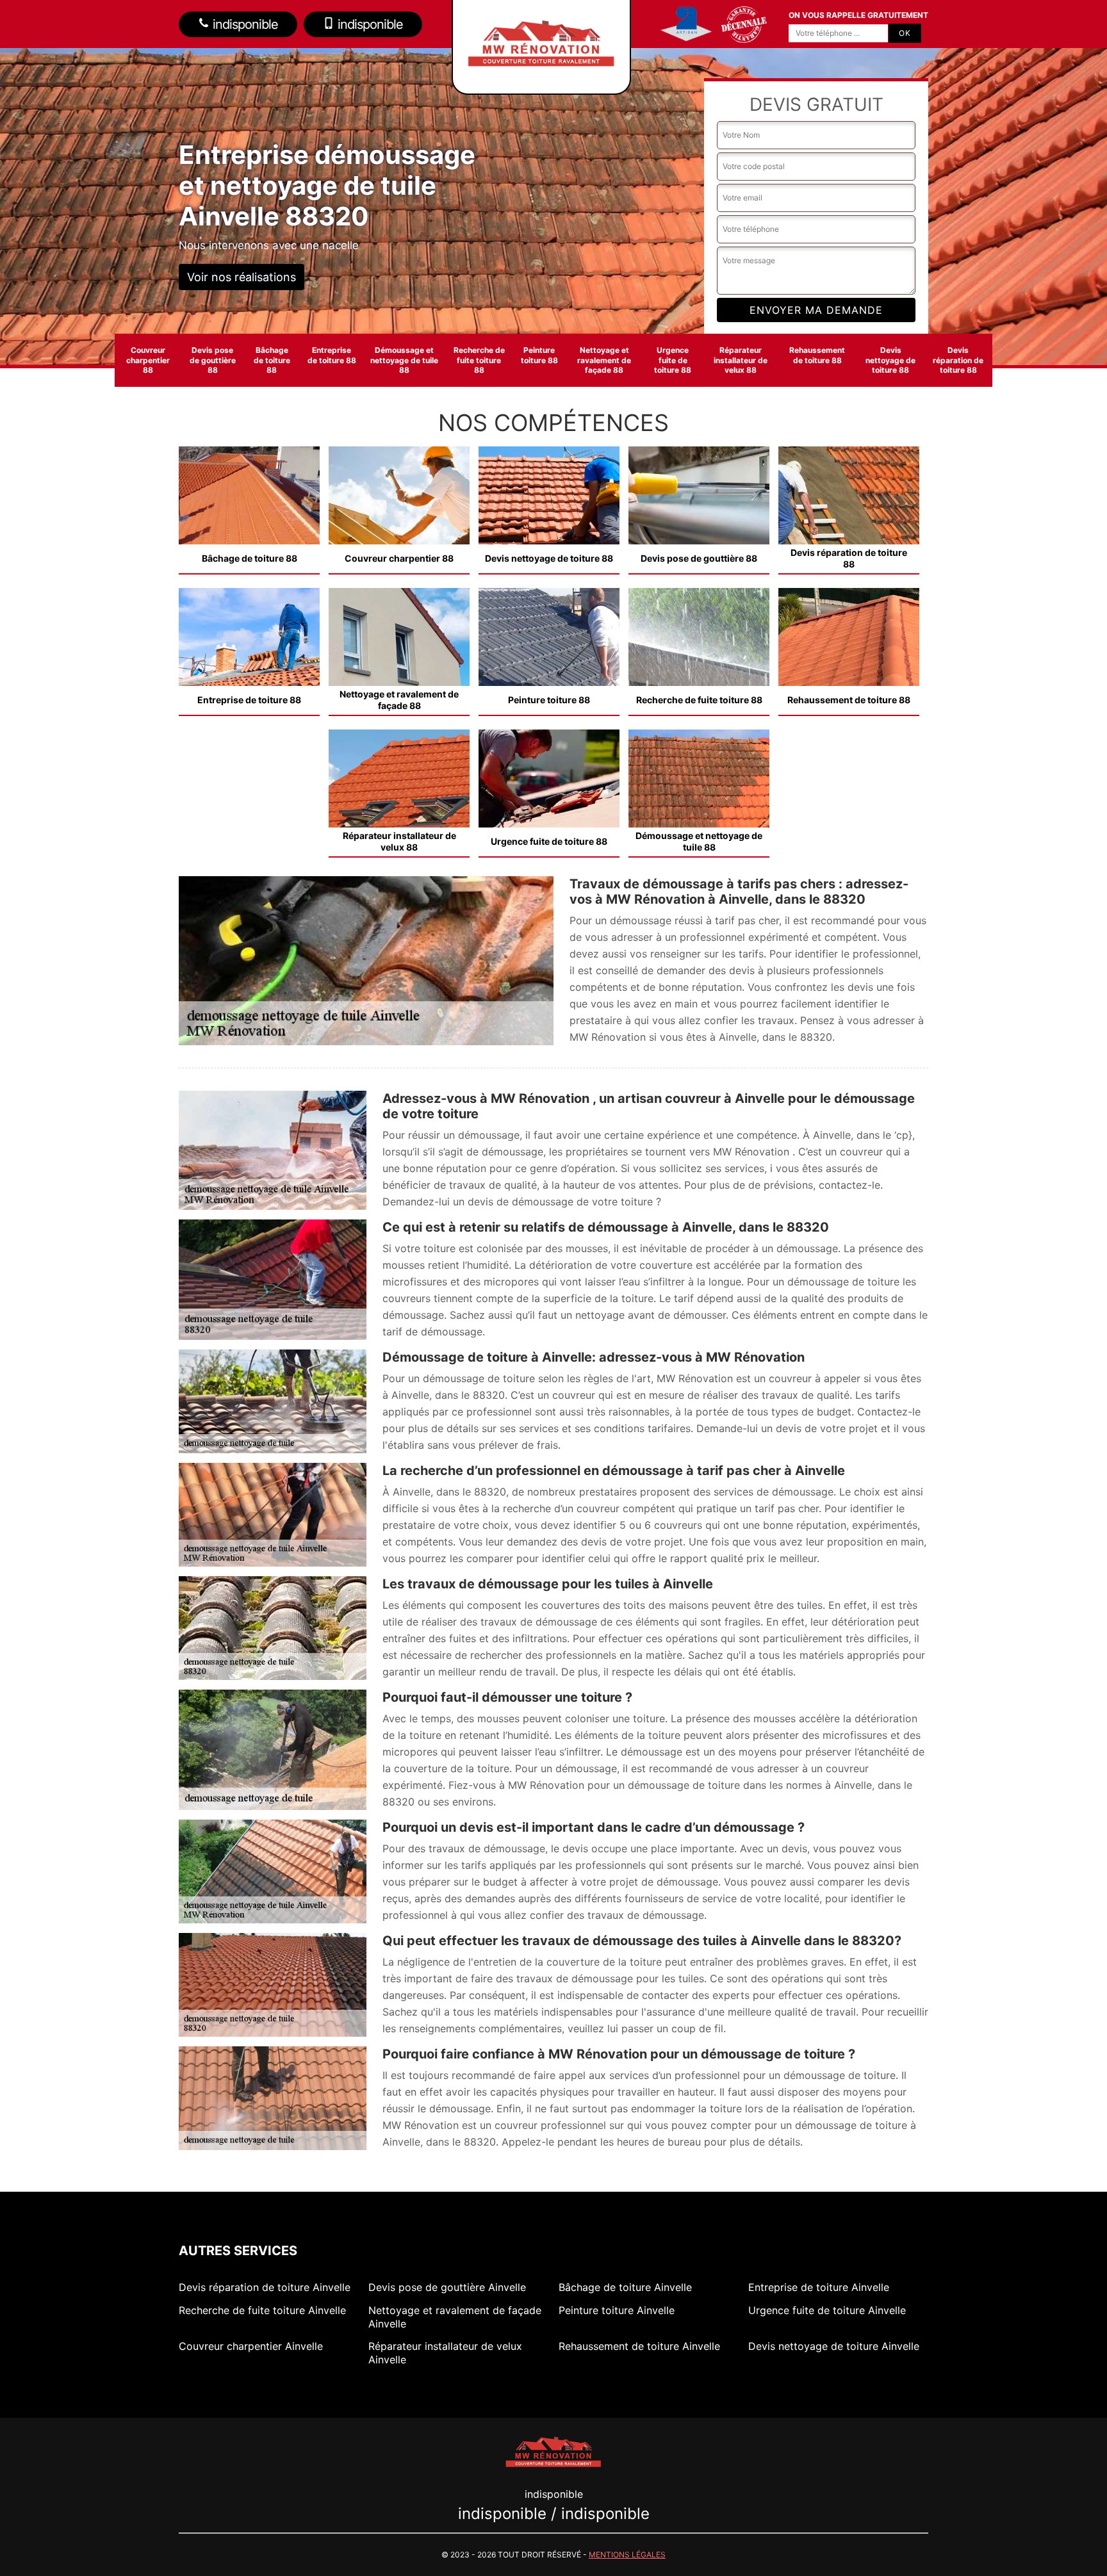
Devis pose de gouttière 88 (213, 360)
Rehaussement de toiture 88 (817, 355)
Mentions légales (627, 2555)
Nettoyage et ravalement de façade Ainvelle (455, 2317)
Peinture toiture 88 (539, 355)
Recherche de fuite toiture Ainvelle (262, 2310)
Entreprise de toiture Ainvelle (819, 2287)
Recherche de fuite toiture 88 (479, 360)
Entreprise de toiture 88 (332, 355)
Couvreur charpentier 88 (148, 360)
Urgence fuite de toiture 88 (673, 360)
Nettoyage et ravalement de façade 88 (604, 360)
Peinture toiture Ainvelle (617, 2310)
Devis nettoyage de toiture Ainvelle (834, 2346)
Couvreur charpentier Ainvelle (251, 2346)
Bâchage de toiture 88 (272, 360)
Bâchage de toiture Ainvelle (625, 2287)
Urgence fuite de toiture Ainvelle (827, 2310)
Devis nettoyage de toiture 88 (890, 360)
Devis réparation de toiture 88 (958, 360)
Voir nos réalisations (242, 277)
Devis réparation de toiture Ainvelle (265, 2287)
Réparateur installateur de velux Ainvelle (445, 2353)
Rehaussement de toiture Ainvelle (639, 2346)
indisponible (244, 24)
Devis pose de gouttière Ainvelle (447, 2287)
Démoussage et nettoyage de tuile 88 (404, 360)
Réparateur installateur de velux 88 (741, 360)
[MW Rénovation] (553, 2450)
